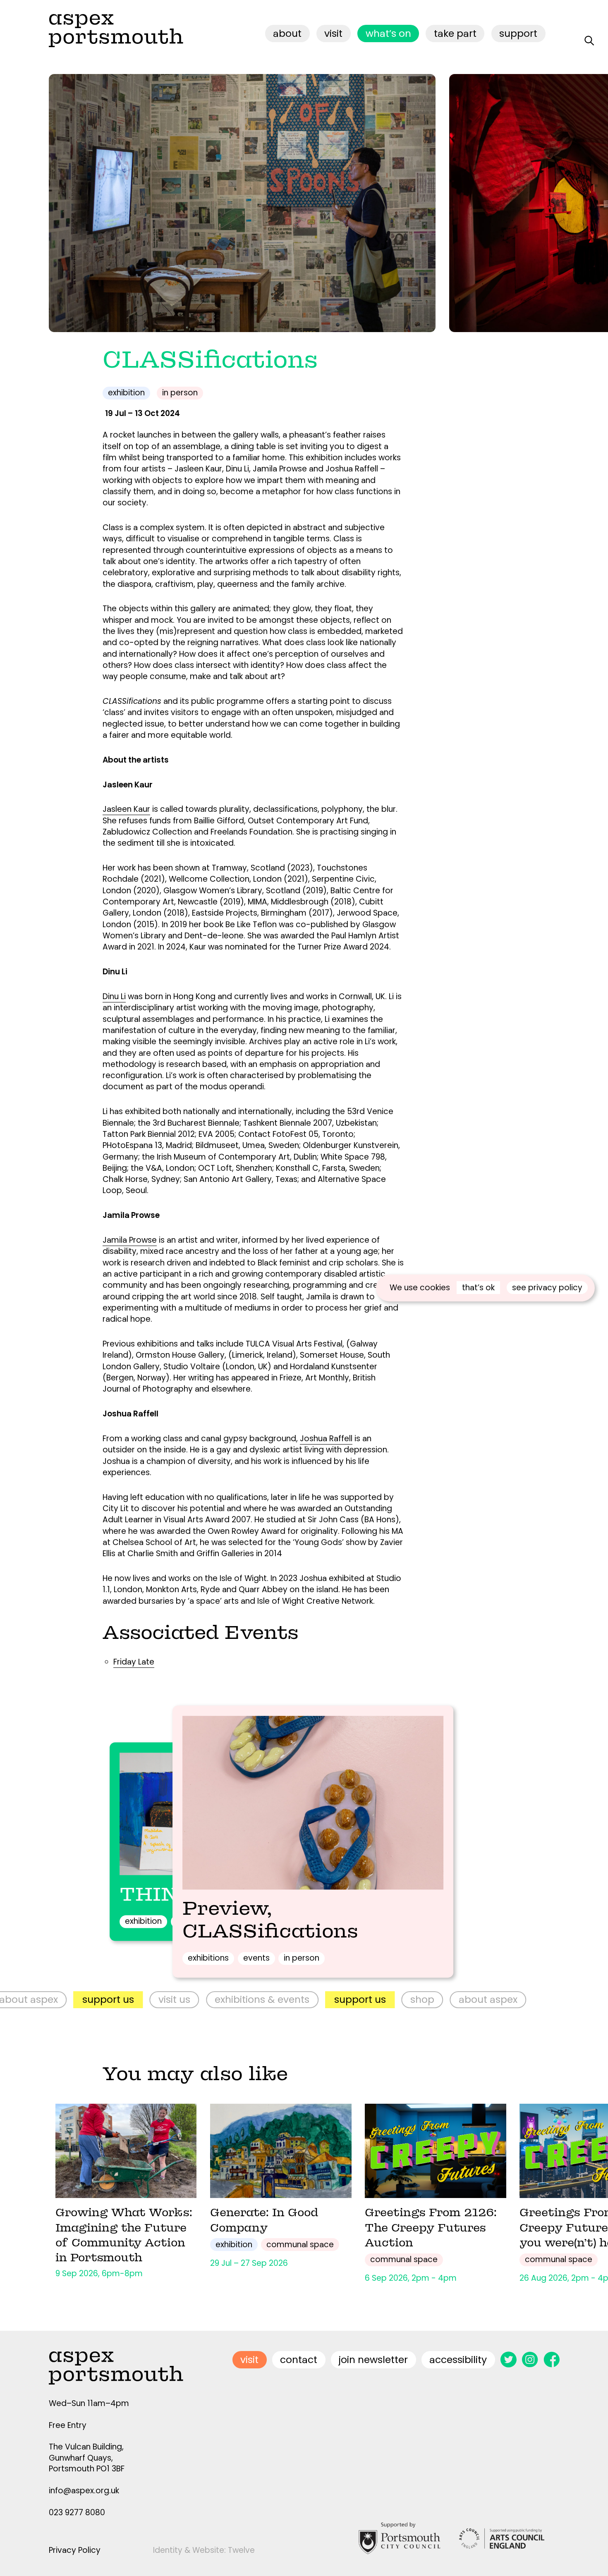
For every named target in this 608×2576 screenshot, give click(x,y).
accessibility (458, 2360)
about (287, 33)
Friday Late (134, 1662)
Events (256, 1958)
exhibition (126, 393)
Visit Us (84, 1999)
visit (333, 33)
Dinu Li (114, 996)
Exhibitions (208, 1958)
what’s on (388, 33)
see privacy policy (547, 1288)
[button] (533, 203)
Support (518, 33)
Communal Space (300, 2245)
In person (180, 393)
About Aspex (398, 1999)
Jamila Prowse (130, 1240)
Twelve (241, 2550)
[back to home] (116, 30)
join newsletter (373, 2360)
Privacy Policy (75, 2550)
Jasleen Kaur (126, 809)
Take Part (455, 33)
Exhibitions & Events (172, 1999)
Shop (332, 1999)
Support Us (270, 1999)
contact (299, 2360)
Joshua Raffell (326, 1439)
